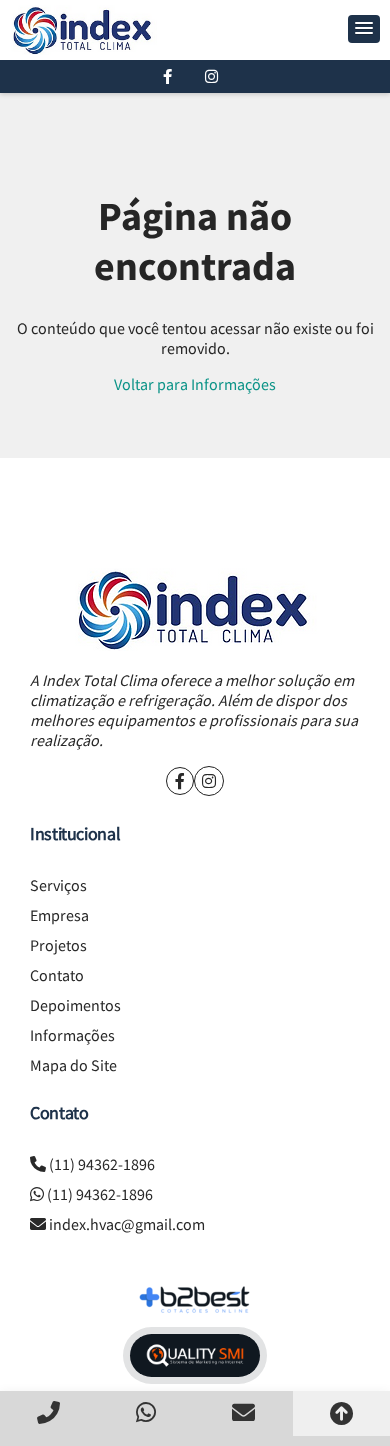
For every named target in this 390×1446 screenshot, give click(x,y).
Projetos (58, 945)
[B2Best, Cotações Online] (195, 1300)
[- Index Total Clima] (83, 30)
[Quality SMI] (195, 1355)
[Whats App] (147, 1412)
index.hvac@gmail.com (127, 1224)
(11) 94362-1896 (102, 1164)
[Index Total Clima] (195, 609)
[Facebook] (167, 76)
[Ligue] (49, 1412)
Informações (72, 1035)
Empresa (59, 915)
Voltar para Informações (195, 384)
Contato (57, 975)
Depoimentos (75, 1005)
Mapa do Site (73, 1065)
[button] (364, 29)
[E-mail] (244, 1412)
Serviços (58, 885)
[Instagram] (211, 76)
